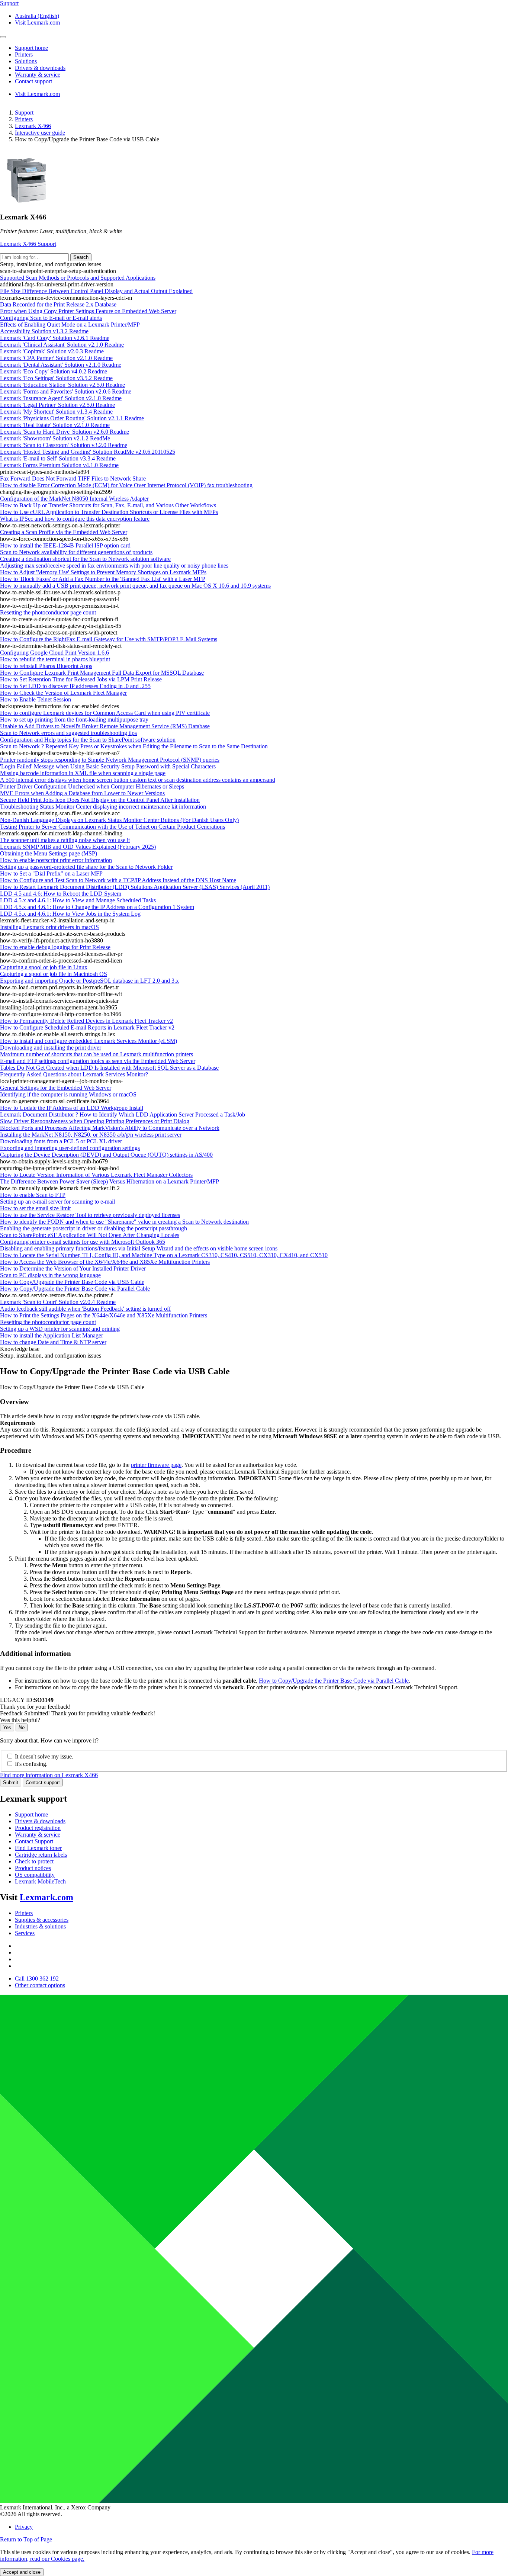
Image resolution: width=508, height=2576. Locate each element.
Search (81, 257)
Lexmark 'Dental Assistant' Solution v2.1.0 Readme (61, 365)
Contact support (43, 1782)
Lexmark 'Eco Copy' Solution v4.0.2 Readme (54, 371)
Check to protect (34, 1861)
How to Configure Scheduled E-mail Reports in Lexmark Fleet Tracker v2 (87, 1027)
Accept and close (22, 2572)
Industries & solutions (40, 1926)
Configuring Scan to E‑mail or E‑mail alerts (51, 318)
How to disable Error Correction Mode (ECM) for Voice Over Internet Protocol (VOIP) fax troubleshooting (126, 485)
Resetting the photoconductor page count (48, 612)
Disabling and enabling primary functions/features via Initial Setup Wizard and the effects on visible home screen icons (139, 1248)
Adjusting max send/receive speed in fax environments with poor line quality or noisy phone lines (114, 566)
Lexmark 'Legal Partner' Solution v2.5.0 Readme (57, 405)
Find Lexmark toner (38, 1848)
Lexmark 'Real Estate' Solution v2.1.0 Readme (55, 425)
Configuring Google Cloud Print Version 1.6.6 (54, 653)
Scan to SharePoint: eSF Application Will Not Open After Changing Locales (90, 1235)
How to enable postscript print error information (56, 860)
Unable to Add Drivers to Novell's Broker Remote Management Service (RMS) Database (105, 726)
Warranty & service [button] (38, 75)
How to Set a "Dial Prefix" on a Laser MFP (51, 873)
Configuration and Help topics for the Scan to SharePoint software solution (88, 740)
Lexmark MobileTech (40, 1881)
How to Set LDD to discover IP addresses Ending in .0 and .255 (75, 686)
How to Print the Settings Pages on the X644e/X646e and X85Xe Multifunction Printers (104, 1315)
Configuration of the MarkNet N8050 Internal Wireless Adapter (74, 499)
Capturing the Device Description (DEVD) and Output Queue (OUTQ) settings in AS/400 (106, 1155)
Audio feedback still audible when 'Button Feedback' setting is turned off (85, 1309)
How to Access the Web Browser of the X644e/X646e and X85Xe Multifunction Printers (105, 1262)
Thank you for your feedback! (35, 1707)
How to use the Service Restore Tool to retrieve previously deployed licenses (90, 1215)
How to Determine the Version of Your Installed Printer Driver (73, 1268)
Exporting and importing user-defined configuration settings (70, 1148)
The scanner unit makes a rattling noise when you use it (65, 840)
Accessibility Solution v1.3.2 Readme (44, 331)
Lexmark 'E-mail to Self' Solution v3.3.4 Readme (58, 458)
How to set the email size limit (35, 1208)
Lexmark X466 (33, 126)
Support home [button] (31, 48)
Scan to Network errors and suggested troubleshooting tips (68, 733)
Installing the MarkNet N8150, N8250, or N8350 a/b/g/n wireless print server (91, 1135)
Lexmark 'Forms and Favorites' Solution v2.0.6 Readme (66, 391)
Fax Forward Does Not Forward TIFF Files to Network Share (73, 478)
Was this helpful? (20, 1720)
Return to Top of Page (26, 2539)
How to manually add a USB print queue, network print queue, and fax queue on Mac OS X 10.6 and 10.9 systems (135, 586)
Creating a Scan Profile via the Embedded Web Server (64, 532)
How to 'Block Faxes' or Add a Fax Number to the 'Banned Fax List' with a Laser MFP (103, 579)
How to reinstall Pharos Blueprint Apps (46, 666)
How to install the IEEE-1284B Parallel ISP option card (65, 545)
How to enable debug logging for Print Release (55, 947)
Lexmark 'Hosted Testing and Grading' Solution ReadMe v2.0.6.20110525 (88, 452)
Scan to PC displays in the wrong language (50, 1275)
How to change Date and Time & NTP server (53, 1342)
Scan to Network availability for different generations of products (76, 552)
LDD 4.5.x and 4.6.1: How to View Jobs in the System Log (70, 914)
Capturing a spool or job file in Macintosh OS (54, 974)
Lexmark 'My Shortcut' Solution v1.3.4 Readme (56, 412)
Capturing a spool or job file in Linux (44, 967)
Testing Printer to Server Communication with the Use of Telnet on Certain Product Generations (112, 827)
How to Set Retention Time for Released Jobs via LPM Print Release (81, 679)
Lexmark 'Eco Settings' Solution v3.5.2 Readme (56, 378)
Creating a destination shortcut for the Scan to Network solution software (85, 559)
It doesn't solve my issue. (44, 1756)
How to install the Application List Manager (52, 1335)
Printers (24, 119)
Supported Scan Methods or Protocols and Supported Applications (78, 278)
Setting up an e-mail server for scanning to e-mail (57, 1202)
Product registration (38, 1828)
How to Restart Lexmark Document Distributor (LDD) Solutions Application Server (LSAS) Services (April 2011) (135, 887)
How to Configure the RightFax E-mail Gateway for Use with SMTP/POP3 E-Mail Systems (109, 639)
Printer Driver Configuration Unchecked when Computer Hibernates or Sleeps (92, 786)
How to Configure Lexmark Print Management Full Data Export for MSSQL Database (102, 673)
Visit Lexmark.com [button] (37, 23)
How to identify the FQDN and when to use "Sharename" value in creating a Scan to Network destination (124, 1222)
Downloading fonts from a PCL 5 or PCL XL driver (61, 1141)
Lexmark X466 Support (28, 244)
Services (25, 1933)
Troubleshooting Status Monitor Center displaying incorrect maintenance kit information (103, 807)
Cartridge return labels (41, 1855)
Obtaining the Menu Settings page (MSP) (49, 853)
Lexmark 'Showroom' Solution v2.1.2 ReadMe (55, 438)
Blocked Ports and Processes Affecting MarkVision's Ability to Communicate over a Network (110, 1128)
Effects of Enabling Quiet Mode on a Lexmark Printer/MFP (70, 325)
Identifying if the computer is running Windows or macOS (68, 1094)
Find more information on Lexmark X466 (49, 1775)
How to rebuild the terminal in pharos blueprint (55, 659)
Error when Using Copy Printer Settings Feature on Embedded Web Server (88, 311)
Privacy (24, 2527)
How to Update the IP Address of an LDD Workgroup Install (72, 1108)
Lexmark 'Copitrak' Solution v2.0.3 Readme (52, 351)
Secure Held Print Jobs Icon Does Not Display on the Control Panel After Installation (100, 800)
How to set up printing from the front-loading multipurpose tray (74, 720)
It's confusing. (31, 1764)
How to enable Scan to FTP (33, 1195)
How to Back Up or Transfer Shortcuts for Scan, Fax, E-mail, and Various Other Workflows (108, 505)
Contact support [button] (33, 81)
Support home (31, 1814)
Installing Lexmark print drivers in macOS (49, 927)
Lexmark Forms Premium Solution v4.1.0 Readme (59, 465)
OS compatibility (35, 1875)
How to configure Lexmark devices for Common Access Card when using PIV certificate (105, 713)
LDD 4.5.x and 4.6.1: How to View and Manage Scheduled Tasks (78, 900)
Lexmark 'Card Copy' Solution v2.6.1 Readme (55, 338)
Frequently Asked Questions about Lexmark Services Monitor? (74, 1074)
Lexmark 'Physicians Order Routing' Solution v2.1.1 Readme (72, 418)
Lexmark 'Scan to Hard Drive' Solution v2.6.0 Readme (65, 432)
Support (24, 113)
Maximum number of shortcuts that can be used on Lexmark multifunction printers (97, 1054)
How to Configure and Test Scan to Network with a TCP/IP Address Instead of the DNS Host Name (118, 880)
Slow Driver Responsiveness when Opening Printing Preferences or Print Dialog (95, 1121)
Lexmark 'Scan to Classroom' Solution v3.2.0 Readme (64, 445)
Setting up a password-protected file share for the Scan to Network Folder (86, 867)
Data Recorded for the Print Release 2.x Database (58, 304)
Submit (11, 1782)
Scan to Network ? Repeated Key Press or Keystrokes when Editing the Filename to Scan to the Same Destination (134, 746)
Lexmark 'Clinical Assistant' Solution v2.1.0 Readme (62, 345)
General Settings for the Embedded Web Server (56, 1088)
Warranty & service (38, 1835)
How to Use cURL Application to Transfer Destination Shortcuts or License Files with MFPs (109, 512)
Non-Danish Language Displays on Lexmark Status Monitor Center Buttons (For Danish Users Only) (119, 820)
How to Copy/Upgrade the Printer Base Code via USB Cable (72, 1282)
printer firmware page (156, 1465)
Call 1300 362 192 (37, 1978)
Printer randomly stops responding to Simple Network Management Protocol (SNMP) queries (110, 760)
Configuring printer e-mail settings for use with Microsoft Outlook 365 (83, 1242)
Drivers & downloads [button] (40, 68)
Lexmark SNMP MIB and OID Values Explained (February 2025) (78, 847)
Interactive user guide (40, 133)
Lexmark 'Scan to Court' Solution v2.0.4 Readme (58, 1302)
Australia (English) (37, 16)
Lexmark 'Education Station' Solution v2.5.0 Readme (62, 385)
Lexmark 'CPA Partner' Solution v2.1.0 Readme (56, 358)
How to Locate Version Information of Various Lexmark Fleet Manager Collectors (96, 1175)
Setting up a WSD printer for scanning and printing (60, 1329)
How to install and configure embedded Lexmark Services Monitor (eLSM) (89, 1041)
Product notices (33, 1868)
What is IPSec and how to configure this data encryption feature (75, 519)
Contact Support (34, 1841)
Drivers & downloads (40, 1821)
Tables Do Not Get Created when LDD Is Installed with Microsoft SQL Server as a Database (109, 1068)
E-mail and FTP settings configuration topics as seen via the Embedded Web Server (98, 1061)
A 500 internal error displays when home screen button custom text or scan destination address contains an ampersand (138, 780)
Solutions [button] (26, 61)
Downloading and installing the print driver (51, 1048)
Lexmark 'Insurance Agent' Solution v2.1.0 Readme (61, 398)
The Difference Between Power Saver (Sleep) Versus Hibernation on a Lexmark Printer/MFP (110, 1181)
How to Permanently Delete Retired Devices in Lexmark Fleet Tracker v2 (86, 1021)
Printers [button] (24, 54)
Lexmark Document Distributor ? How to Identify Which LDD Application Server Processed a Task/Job (123, 1114)
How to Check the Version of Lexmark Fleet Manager (63, 693)
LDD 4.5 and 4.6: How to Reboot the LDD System (61, 894)
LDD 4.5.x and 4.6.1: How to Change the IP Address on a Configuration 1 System (97, 907)
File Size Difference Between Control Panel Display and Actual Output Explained (96, 291)
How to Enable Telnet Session (36, 699)
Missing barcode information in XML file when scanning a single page (83, 773)
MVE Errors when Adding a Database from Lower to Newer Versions (82, 793)
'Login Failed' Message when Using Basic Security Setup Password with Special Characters (108, 766)
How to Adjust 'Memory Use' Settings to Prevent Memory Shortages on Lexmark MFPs (103, 572)
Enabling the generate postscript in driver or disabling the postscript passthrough (94, 1228)
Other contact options (40, 1985)
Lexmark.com (46, 1897)
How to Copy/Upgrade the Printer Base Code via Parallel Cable (75, 1289)
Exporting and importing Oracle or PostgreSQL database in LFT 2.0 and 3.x (89, 981)
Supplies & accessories (42, 1920)
